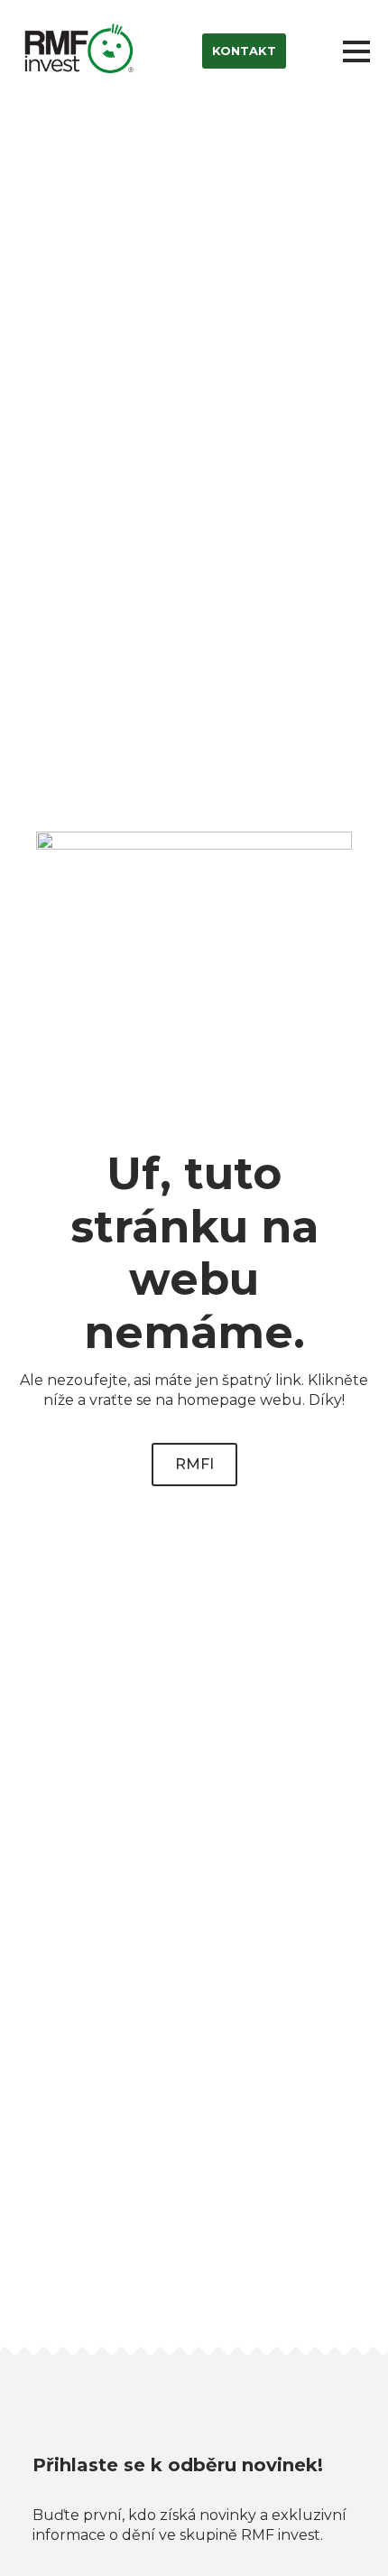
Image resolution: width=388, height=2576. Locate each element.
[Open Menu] (356, 51)
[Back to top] (343, 2531)
